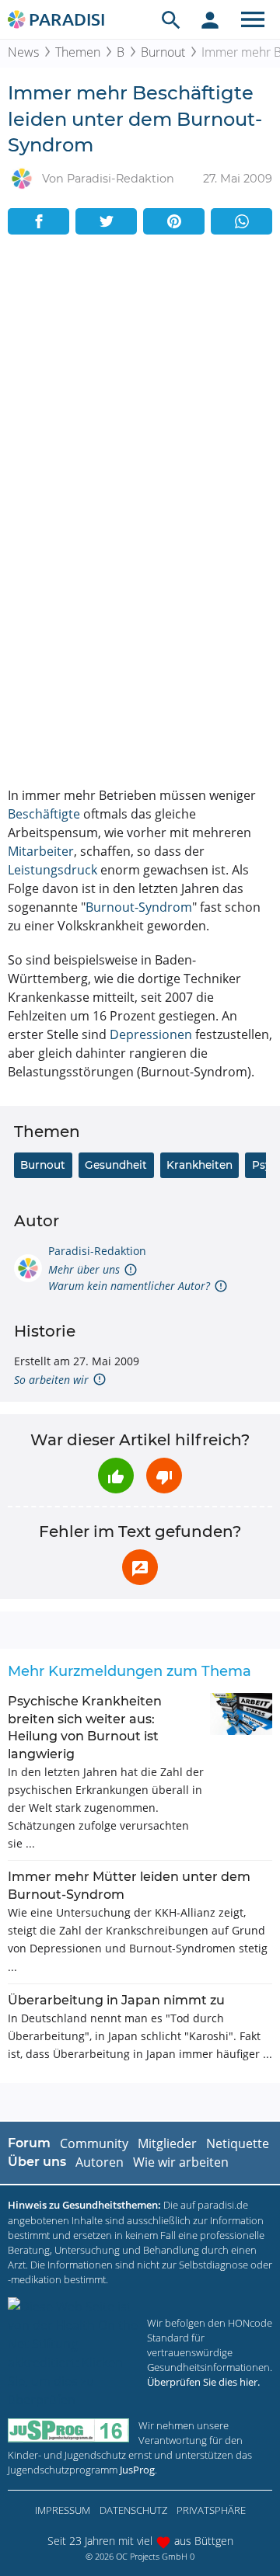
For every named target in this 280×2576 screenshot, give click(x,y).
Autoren (100, 2162)
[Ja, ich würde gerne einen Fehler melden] (140, 1567)
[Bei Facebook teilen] (38, 221)
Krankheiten (199, 1165)
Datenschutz (133, 2510)
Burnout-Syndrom (139, 907)
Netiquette (238, 2143)
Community (94, 2143)
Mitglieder (167, 2143)
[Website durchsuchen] (171, 19)
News (23, 52)
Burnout (163, 52)
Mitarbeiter (41, 851)
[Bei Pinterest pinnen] (174, 221)
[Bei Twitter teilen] (106, 221)
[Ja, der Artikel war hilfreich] (116, 1476)
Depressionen (151, 1034)
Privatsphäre (211, 2510)
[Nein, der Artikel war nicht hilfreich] (164, 1476)
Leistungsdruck (52, 870)
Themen (78, 52)
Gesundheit (116, 1165)
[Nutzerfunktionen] (210, 19)
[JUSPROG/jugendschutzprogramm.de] (68, 2430)
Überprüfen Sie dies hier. (203, 2382)
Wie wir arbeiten (181, 2162)
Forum (29, 2143)
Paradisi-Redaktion (97, 1251)
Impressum (63, 2510)
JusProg (137, 2470)
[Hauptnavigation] (253, 19)
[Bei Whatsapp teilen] (241, 221)
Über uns (37, 2162)
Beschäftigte (44, 814)
